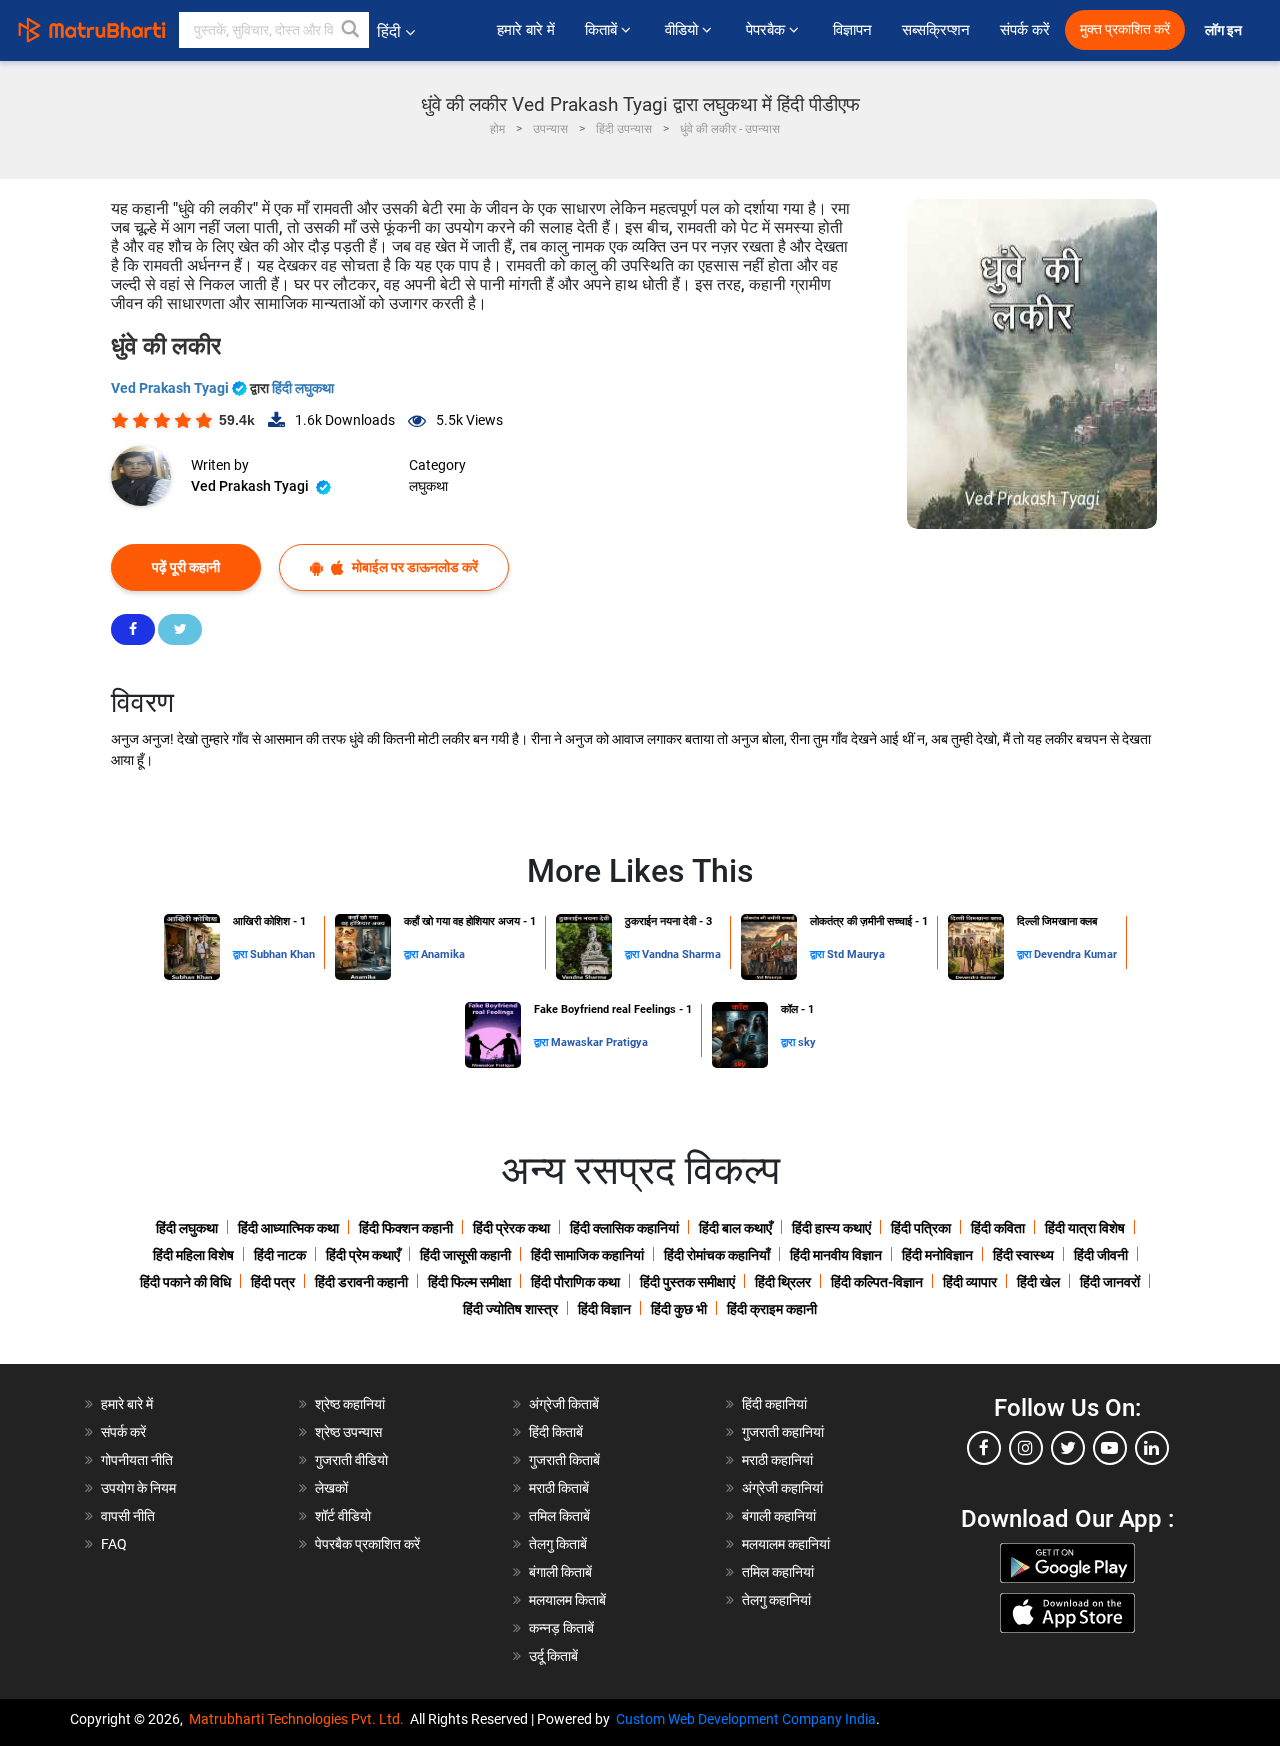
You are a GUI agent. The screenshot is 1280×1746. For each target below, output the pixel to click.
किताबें (603, 30)
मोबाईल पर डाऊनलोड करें (413, 567)
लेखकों (331, 1488)
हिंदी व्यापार (970, 1282)
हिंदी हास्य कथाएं (831, 1228)
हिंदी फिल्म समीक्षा (469, 1282)
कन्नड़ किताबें (561, 1628)
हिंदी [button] (389, 31)
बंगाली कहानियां (779, 1516)
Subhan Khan (282, 954)
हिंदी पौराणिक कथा (575, 1282)
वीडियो (683, 30)
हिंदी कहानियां (774, 1404)
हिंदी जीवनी (1101, 1255)
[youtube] (1110, 1448)
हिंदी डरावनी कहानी (361, 1282)
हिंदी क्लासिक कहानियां (624, 1228)
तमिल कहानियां (778, 1572)
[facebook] (984, 1448)
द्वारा (241, 954)
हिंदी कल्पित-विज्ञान (877, 1282)
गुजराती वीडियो (351, 1460)
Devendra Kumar (1075, 954)
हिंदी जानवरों (1110, 1282)
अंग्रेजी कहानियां (782, 1488)
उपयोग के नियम (138, 1488)
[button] (351, 30)
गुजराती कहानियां (783, 1432)
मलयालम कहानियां (786, 1544)
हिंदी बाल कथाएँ (735, 1228)
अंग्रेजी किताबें (564, 1404)
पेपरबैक (767, 30)
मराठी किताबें (559, 1488)
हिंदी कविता (998, 1228)
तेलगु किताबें (558, 1544)
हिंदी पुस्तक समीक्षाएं (687, 1282)
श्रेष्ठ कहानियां (350, 1404)
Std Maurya (856, 954)
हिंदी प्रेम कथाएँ (363, 1255)
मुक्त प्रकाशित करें (1125, 29)
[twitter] (1068, 1448)
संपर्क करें (1025, 30)
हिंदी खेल (1038, 1282)
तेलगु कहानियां (776, 1600)
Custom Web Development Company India (746, 1719)
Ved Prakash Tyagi (171, 388)
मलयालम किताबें (567, 1600)
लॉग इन (1225, 30)
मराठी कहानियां (777, 1460)
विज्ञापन (852, 30)
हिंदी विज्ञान (604, 1309)
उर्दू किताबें (553, 1656)
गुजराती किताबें (564, 1460)
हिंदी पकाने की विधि (185, 1282)
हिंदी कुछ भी (679, 1309)
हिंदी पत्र (273, 1282)
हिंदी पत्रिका (921, 1228)
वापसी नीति (128, 1516)
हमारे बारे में (526, 30)
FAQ (114, 1544)
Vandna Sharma (681, 954)
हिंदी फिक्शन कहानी (406, 1228)
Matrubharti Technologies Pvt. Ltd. (299, 1719)
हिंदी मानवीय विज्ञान (836, 1255)
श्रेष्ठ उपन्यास (348, 1432)
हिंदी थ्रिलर (783, 1282)
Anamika (443, 954)
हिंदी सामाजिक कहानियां (587, 1255)
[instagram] (1026, 1448)
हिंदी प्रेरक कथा (511, 1228)
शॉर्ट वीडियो (343, 1516)
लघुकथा (428, 486)
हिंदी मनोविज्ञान (937, 1255)
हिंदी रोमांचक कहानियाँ (717, 1255)
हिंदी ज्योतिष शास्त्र (510, 1309)
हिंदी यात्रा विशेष (1085, 1228)
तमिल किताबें (559, 1516)
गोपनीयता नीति (137, 1460)
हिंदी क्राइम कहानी (772, 1309)
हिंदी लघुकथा (303, 388)
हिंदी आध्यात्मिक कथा (288, 1228)
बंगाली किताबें (560, 1572)
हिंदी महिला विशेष (193, 1255)
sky (807, 1042)
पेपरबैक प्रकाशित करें (367, 1544)
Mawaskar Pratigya (599, 1042)
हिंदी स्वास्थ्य (1023, 1255)
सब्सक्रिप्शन (936, 30)
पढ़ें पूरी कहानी (186, 567)
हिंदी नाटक (280, 1255)
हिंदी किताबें (556, 1432)
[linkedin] (1152, 1448)
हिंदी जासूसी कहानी (465, 1255)
